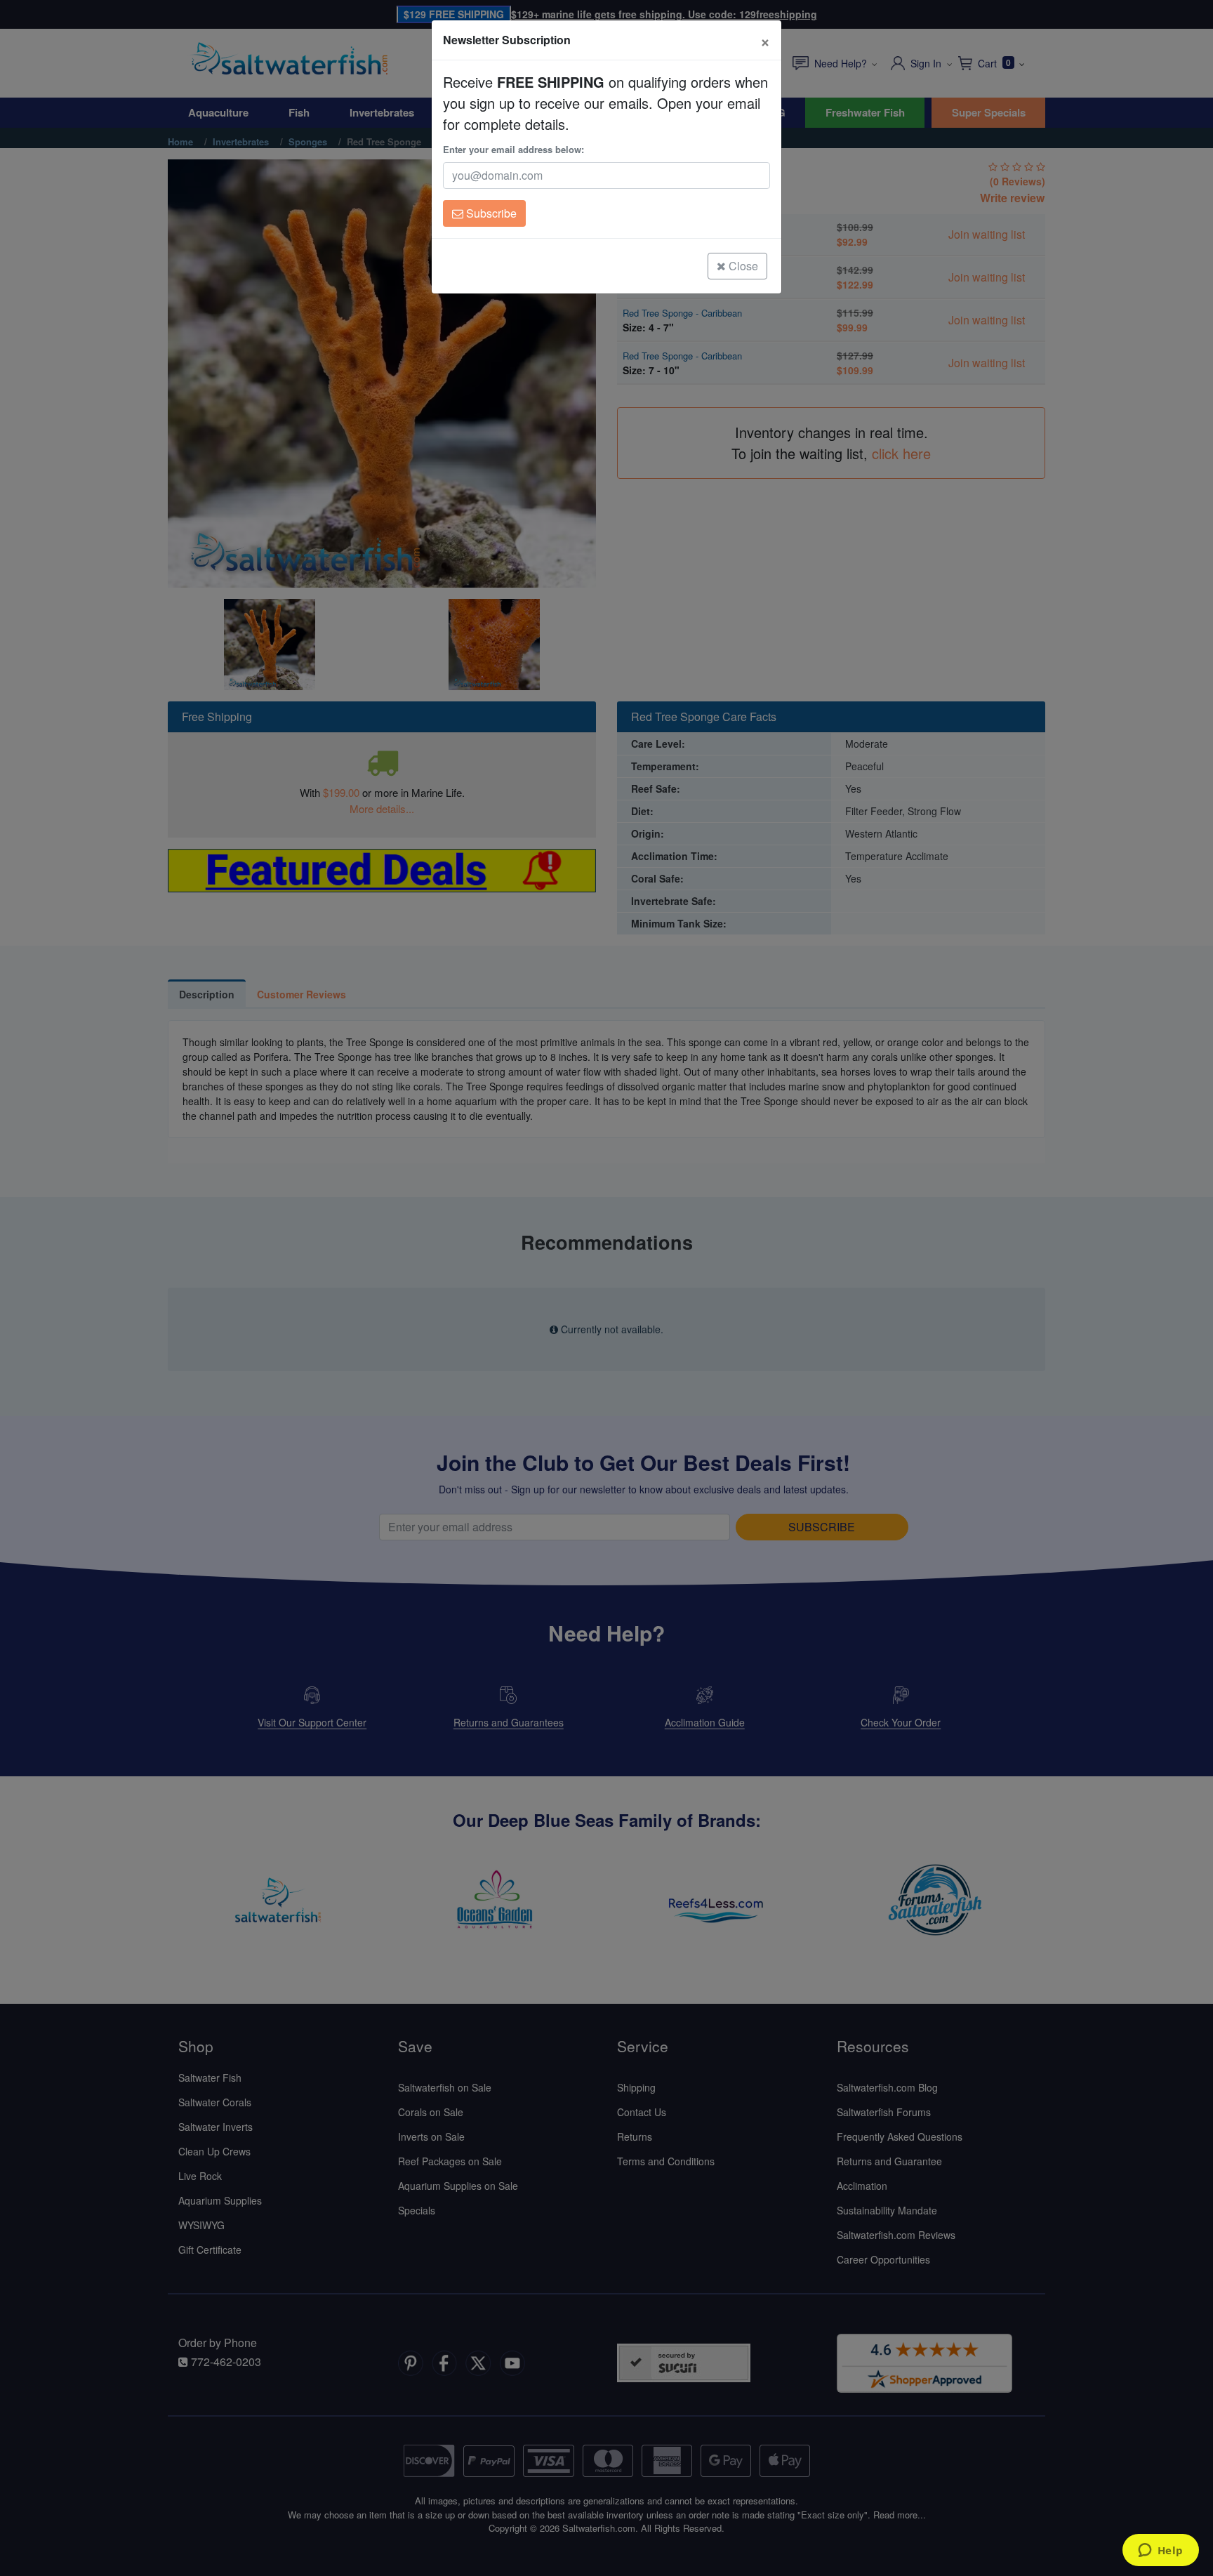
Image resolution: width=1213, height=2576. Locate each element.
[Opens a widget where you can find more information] (1160, 2551)
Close (742, 266)
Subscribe (490, 213)
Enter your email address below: (513, 149)
